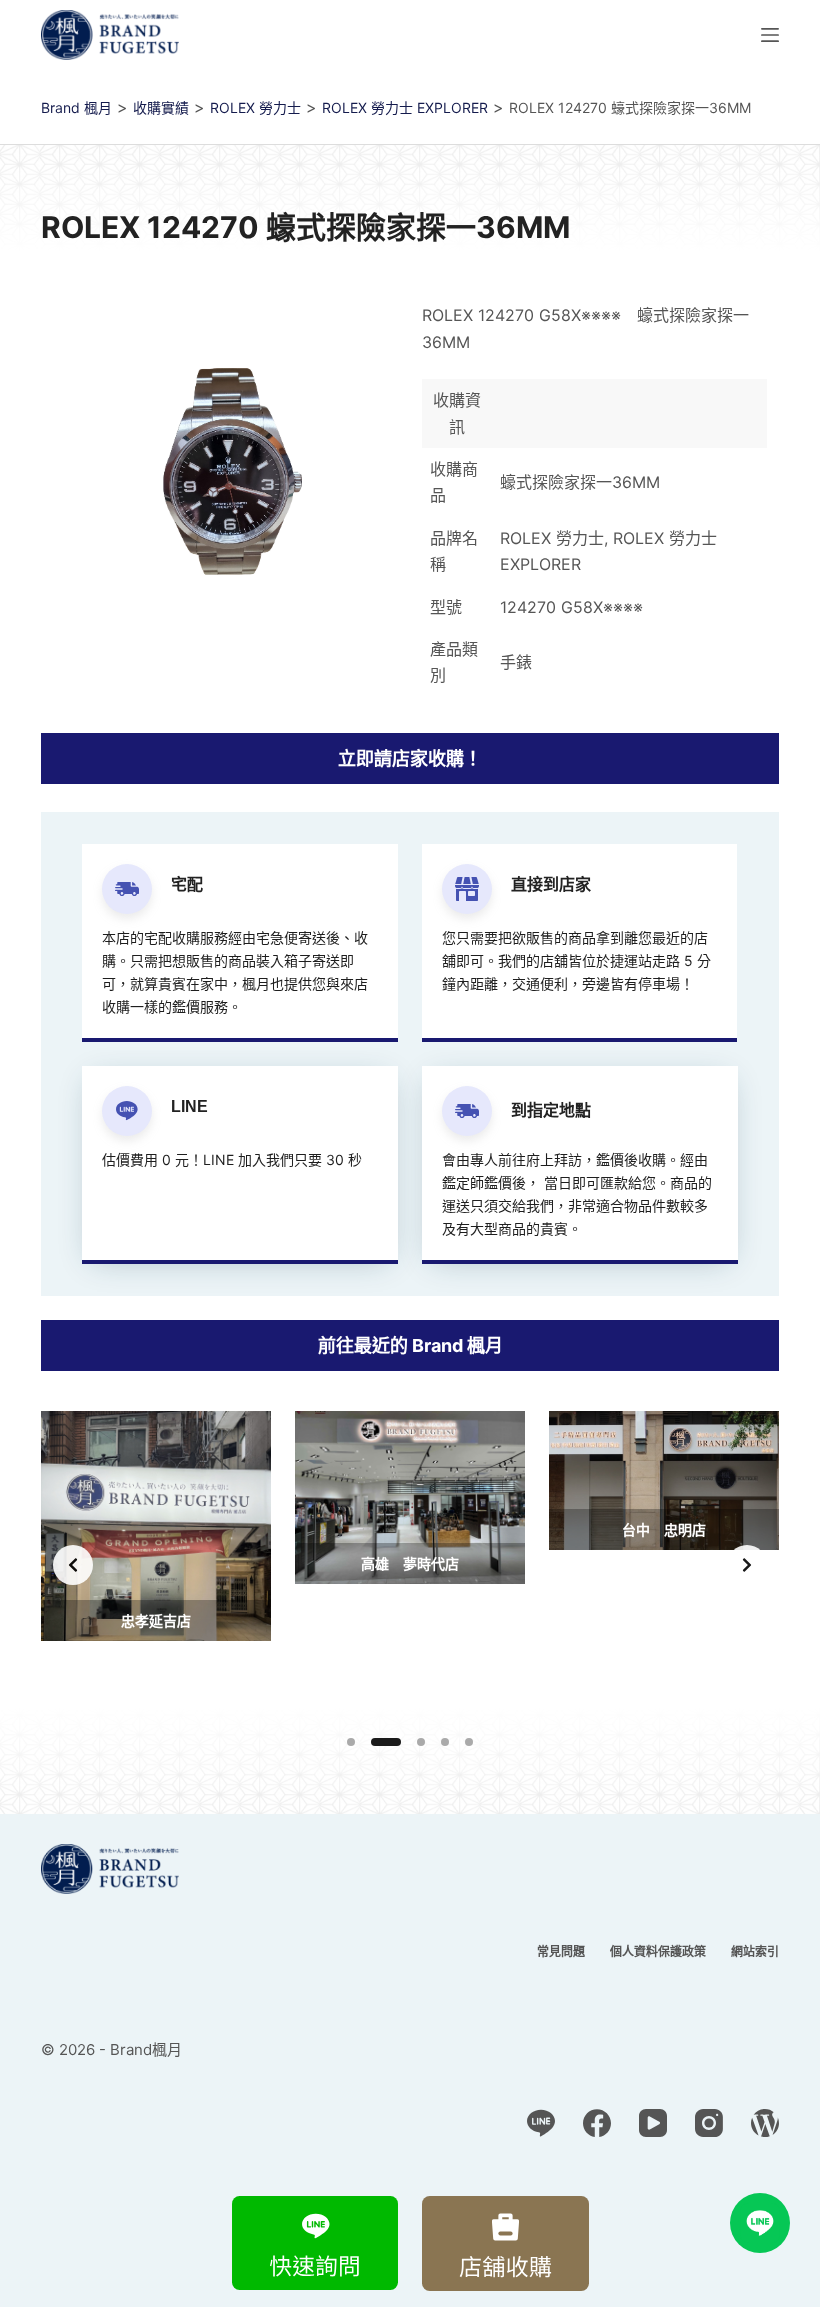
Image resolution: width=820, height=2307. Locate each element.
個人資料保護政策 (658, 1951)
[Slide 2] (386, 1742)
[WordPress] (765, 2123)
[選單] (770, 35)
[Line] (541, 2123)
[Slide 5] (469, 1742)
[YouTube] (653, 2123)
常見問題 (561, 1951)
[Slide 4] (445, 1742)
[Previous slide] (73, 1565)
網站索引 (755, 1951)
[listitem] (156, 1564)
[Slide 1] (351, 1742)
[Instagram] (709, 2123)
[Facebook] (597, 2123)
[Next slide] (747, 1565)
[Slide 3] (421, 1742)
